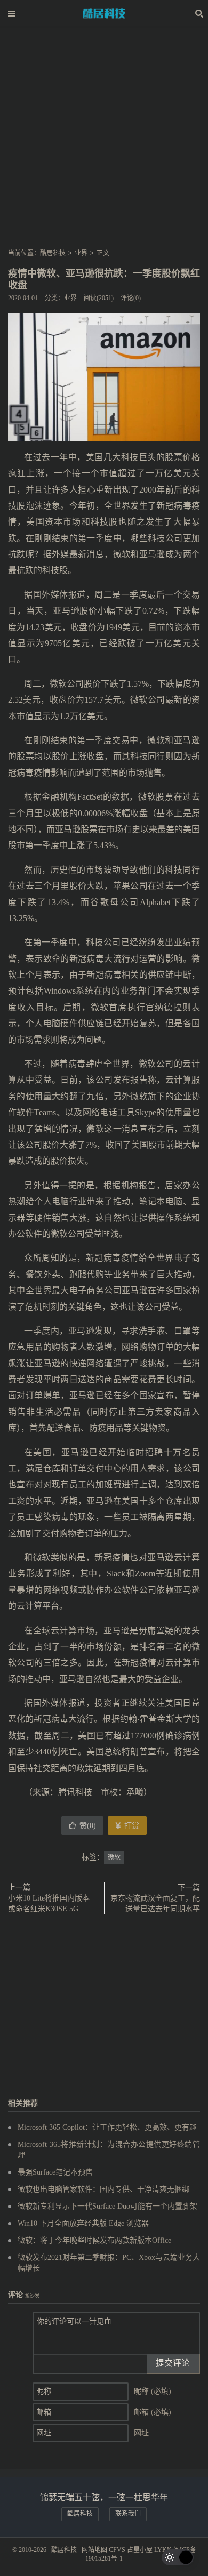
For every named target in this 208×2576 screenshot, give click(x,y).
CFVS (117, 2550)
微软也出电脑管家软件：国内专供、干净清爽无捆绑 (103, 2189)
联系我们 (128, 2514)
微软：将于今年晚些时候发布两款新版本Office (94, 2240)
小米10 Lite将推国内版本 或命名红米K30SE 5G (49, 1903)
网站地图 (94, 2550)
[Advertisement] (104, 141)
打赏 (131, 1826)
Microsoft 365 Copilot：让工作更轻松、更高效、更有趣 (107, 2127)
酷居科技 (104, 13)
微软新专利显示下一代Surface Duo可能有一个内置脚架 (107, 2206)
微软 (114, 1857)
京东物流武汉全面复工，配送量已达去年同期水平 (155, 1903)
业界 (81, 253)
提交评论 (173, 2363)
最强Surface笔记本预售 (55, 2172)
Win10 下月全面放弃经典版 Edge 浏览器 (83, 2223)
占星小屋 (140, 2550)
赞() (88, 1826)
